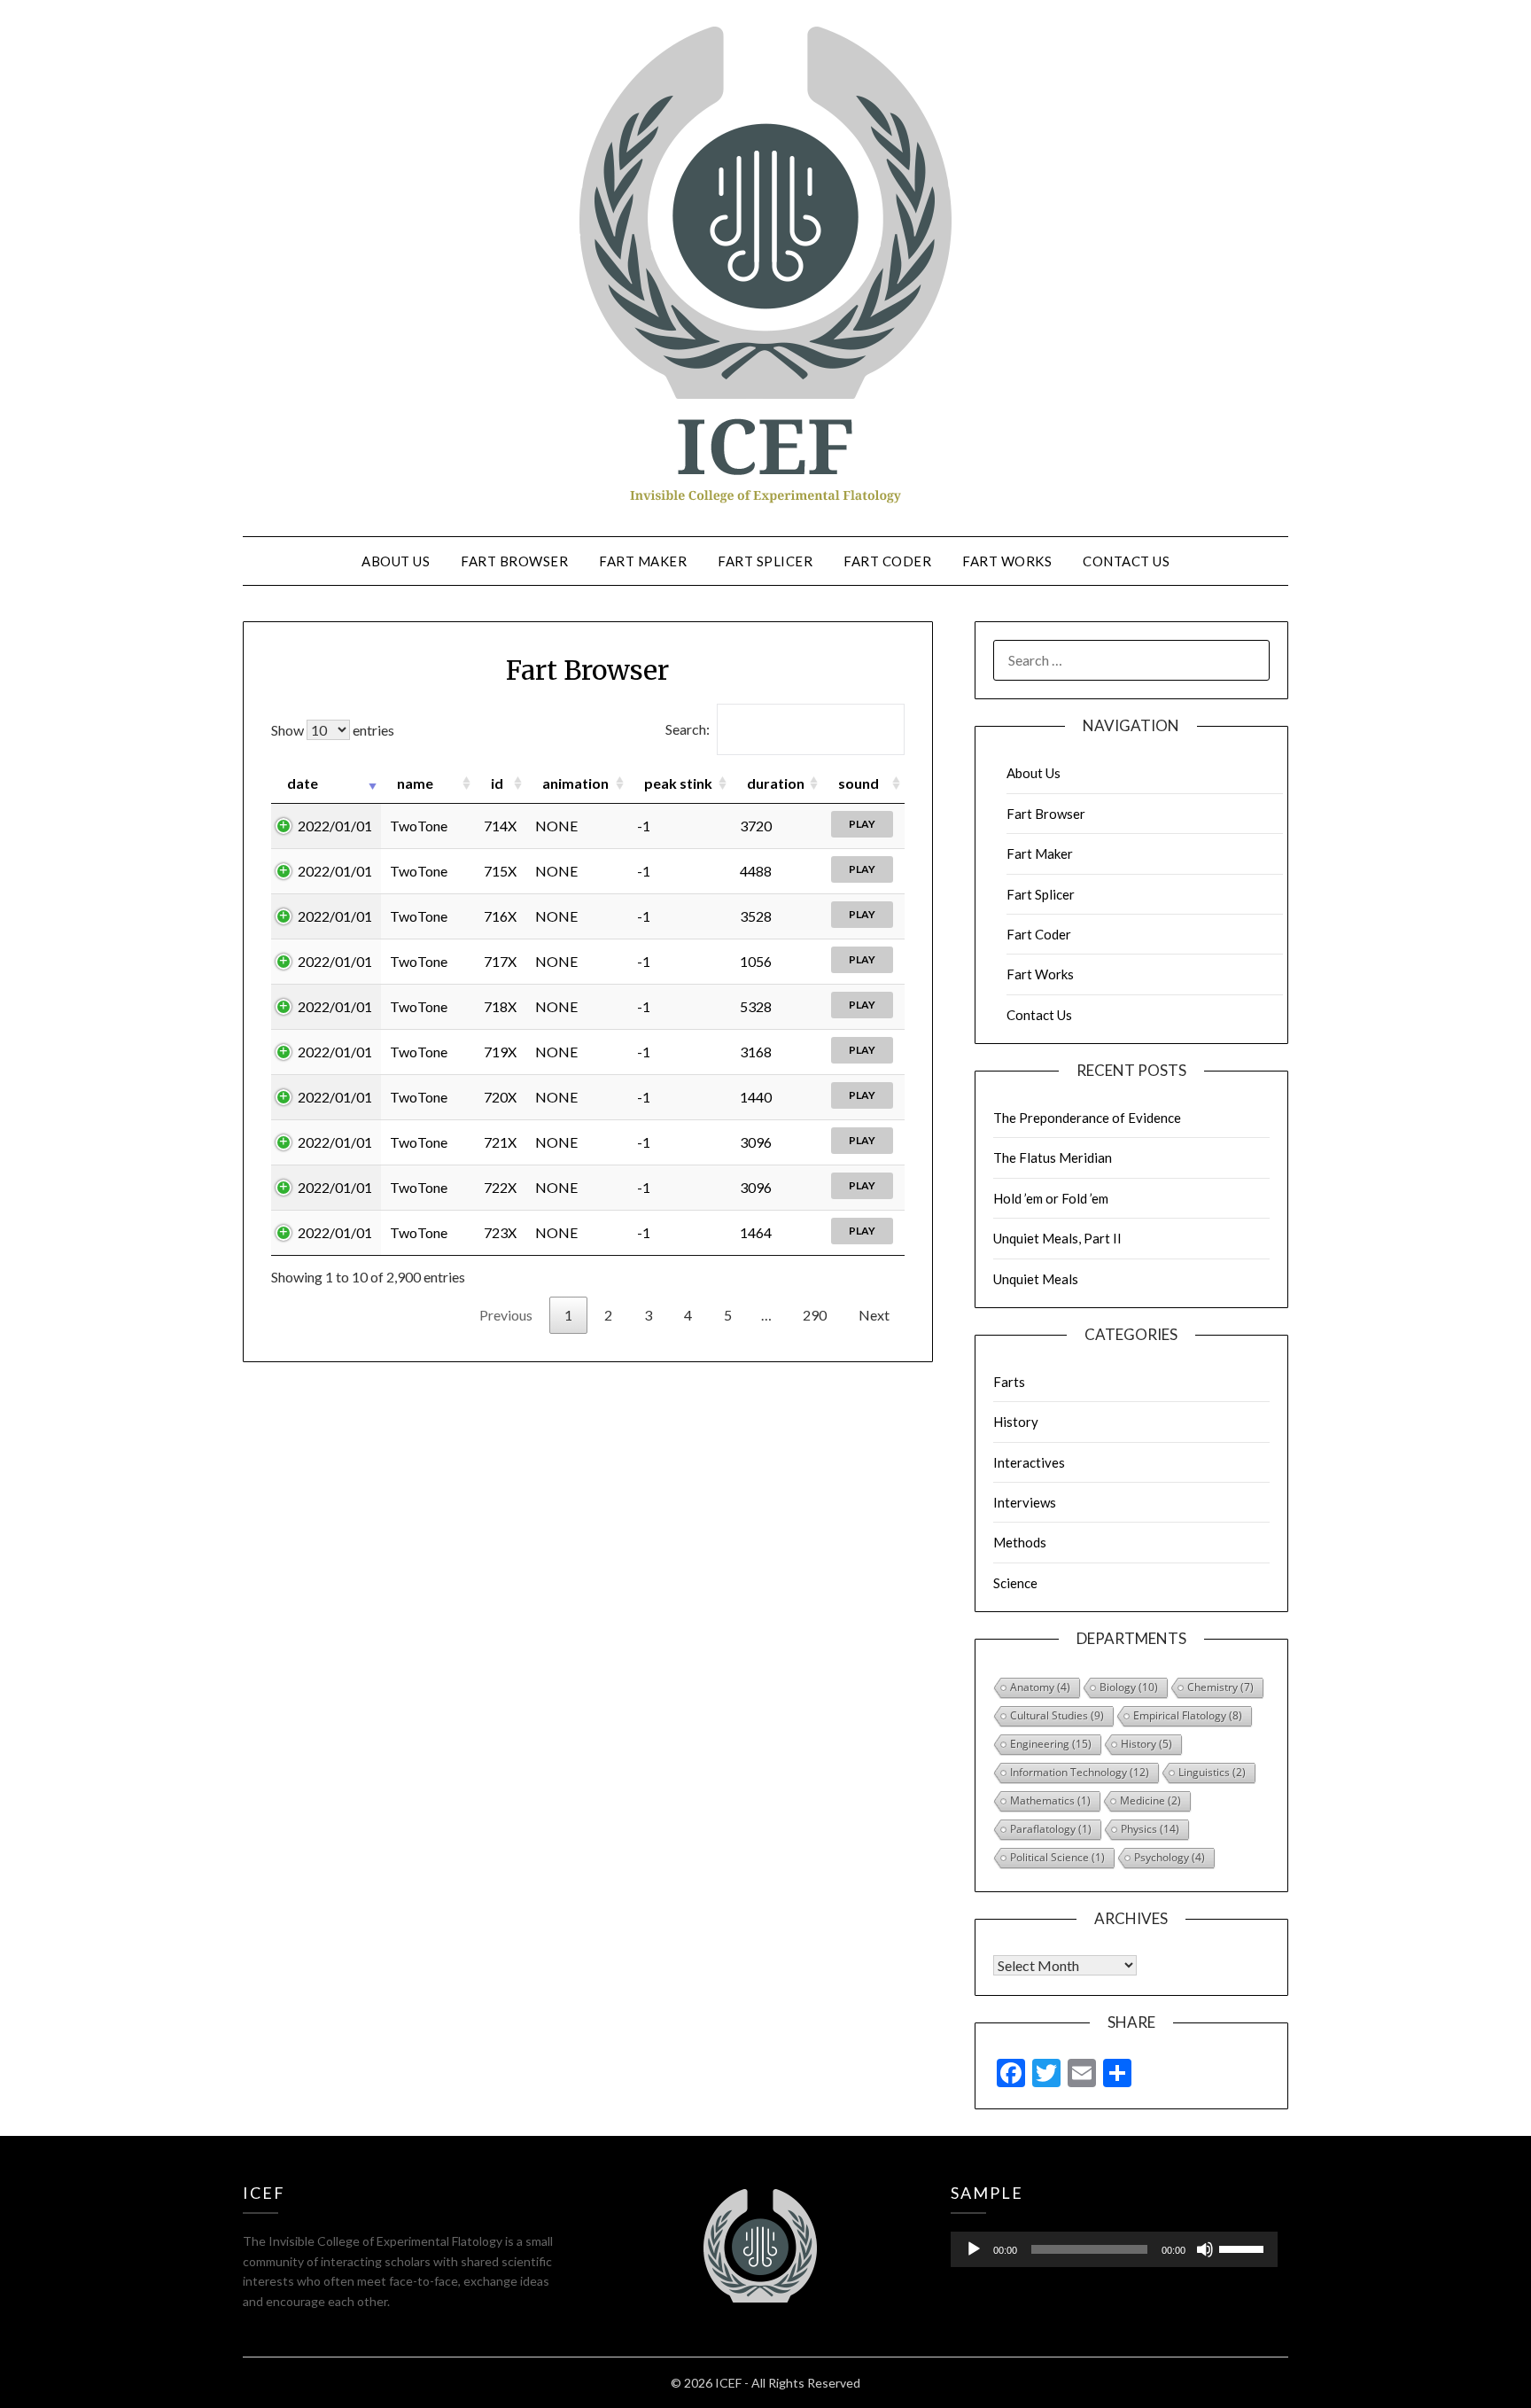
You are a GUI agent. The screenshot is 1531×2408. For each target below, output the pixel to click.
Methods (1020, 1542)
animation (575, 783)
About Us (396, 561)
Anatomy (1040, 1687)
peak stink (678, 783)
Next (874, 1315)
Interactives (1029, 1462)
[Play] (974, 2249)
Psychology (1170, 1857)
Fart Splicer (765, 561)
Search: (688, 729)
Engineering (1051, 1744)
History (1016, 1422)
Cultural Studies (1057, 1715)
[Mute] (1205, 2249)
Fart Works (1007, 561)
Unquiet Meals (1036, 1279)
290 (815, 1315)
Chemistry (1220, 1687)
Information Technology (1080, 1772)
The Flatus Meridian (1053, 1157)
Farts (1009, 1382)
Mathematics (1050, 1800)
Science (1015, 1583)
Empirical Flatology (1188, 1715)
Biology (1129, 1687)
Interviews (1025, 1502)
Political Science (1057, 1857)
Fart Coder (887, 561)
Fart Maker (643, 561)
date (303, 783)
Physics (1150, 1829)
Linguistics (1212, 1772)
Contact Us (1126, 561)
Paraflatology (1051, 1829)
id (497, 783)
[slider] (1244, 2248)
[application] (1114, 2249)
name (415, 783)
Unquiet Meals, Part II (1057, 1238)
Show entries (333, 730)
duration (776, 783)
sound (859, 783)
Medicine (1150, 1800)
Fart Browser (514, 561)
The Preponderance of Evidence (1087, 1118)
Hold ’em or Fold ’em (1051, 1198)
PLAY (862, 824)
